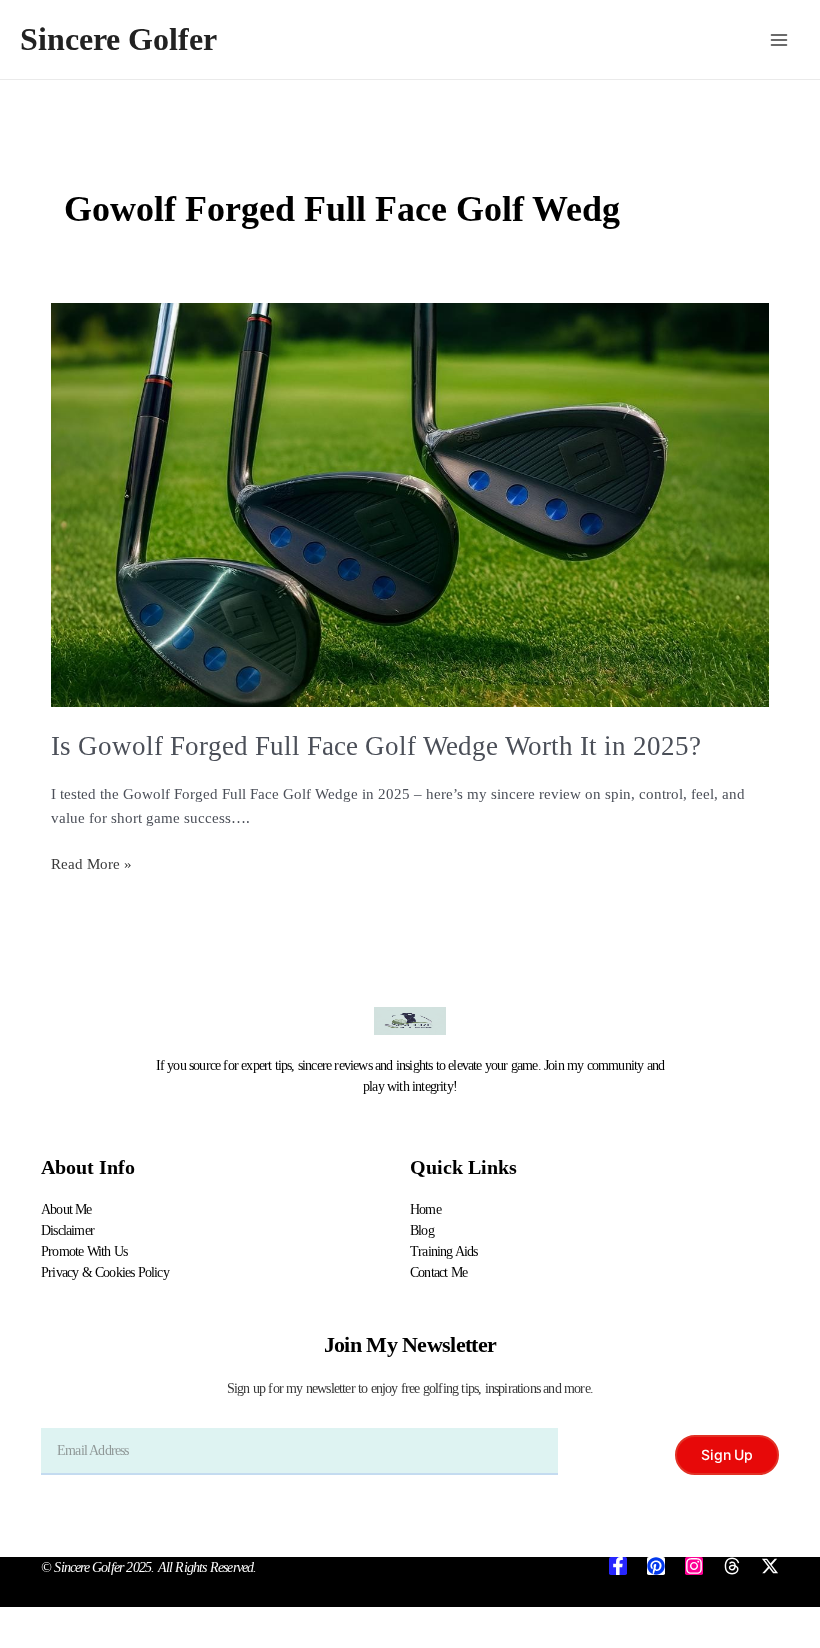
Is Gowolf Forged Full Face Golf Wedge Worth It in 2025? (376, 746)
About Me (66, 1209)
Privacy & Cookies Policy (105, 1272)
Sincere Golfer (118, 39)
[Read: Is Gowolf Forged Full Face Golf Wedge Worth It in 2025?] (410, 505)
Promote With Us (84, 1251)
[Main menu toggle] (779, 40)
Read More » (91, 862)
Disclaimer (67, 1230)
